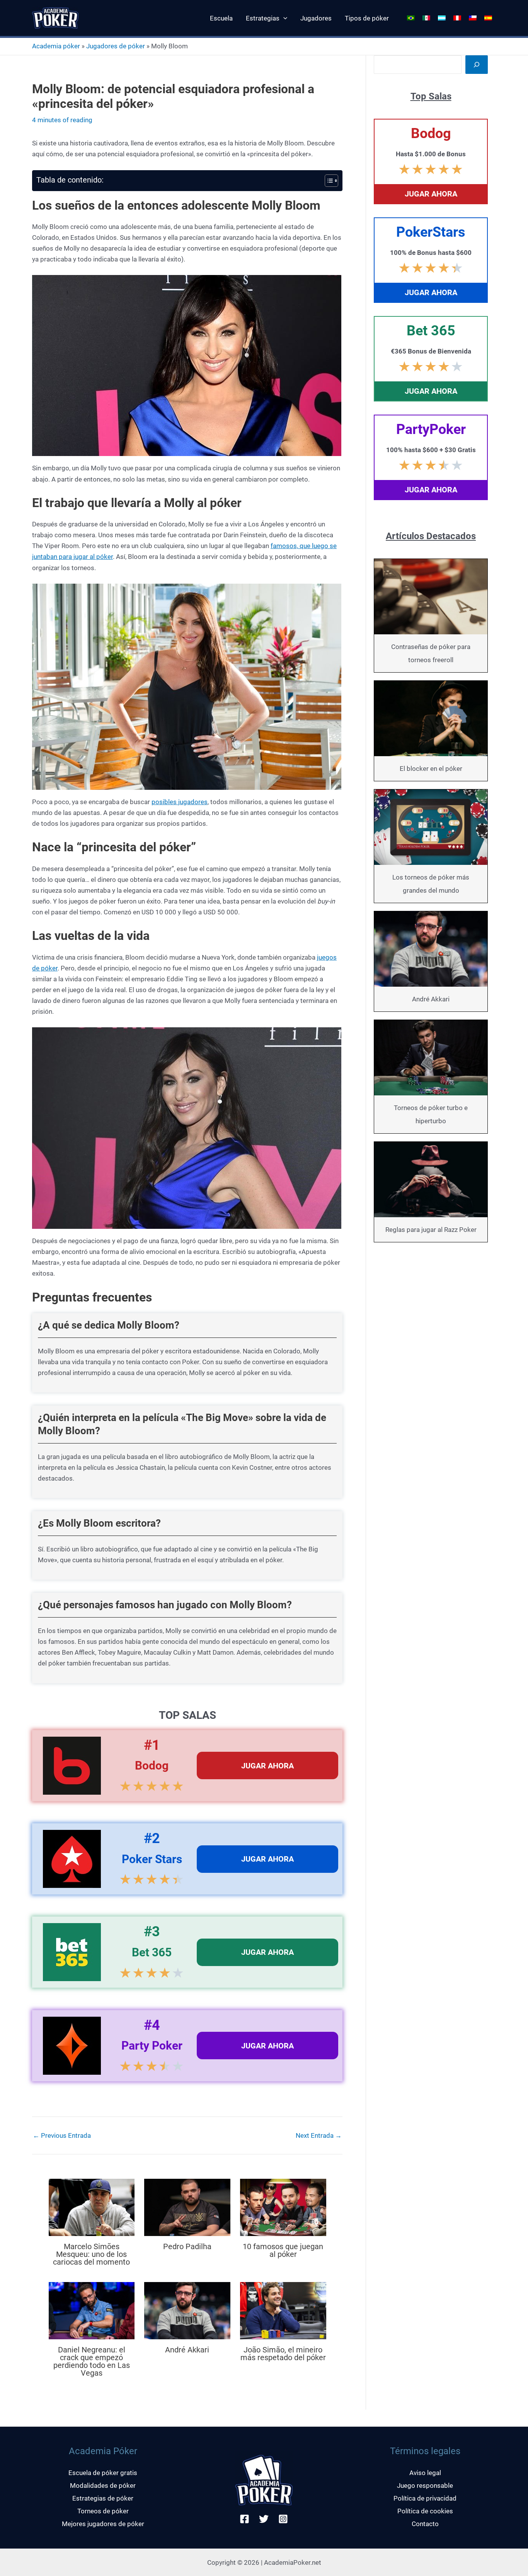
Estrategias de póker (103, 2498)
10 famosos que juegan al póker (283, 2250)
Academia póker (56, 46)
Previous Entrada (62, 2136)
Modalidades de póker (103, 2485)
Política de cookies (425, 2511)
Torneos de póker (103, 2511)
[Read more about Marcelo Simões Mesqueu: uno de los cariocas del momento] (92, 2207)
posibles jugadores (180, 802)
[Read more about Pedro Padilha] (187, 2207)
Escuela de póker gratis (103, 2473)
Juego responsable (425, 2485)
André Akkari (187, 2350)
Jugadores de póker (116, 46)
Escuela (221, 18)
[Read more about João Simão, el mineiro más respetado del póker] (283, 2310)
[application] (283, 18)
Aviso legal (425, 2473)
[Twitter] (264, 2519)
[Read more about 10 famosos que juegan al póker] (283, 2207)
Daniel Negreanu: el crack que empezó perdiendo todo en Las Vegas (92, 2361)
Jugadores (316, 18)
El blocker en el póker (431, 769)
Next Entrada (319, 2136)
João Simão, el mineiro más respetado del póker (283, 2354)
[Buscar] (477, 65)
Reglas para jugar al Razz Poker (431, 1230)
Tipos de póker (367, 18)
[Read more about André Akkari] (187, 2310)
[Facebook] (244, 2519)
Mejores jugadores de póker (103, 2524)
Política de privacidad (425, 2498)
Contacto (425, 2524)
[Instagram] (283, 2519)
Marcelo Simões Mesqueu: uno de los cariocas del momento (91, 2254)
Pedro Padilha (187, 2246)
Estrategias (263, 18)
